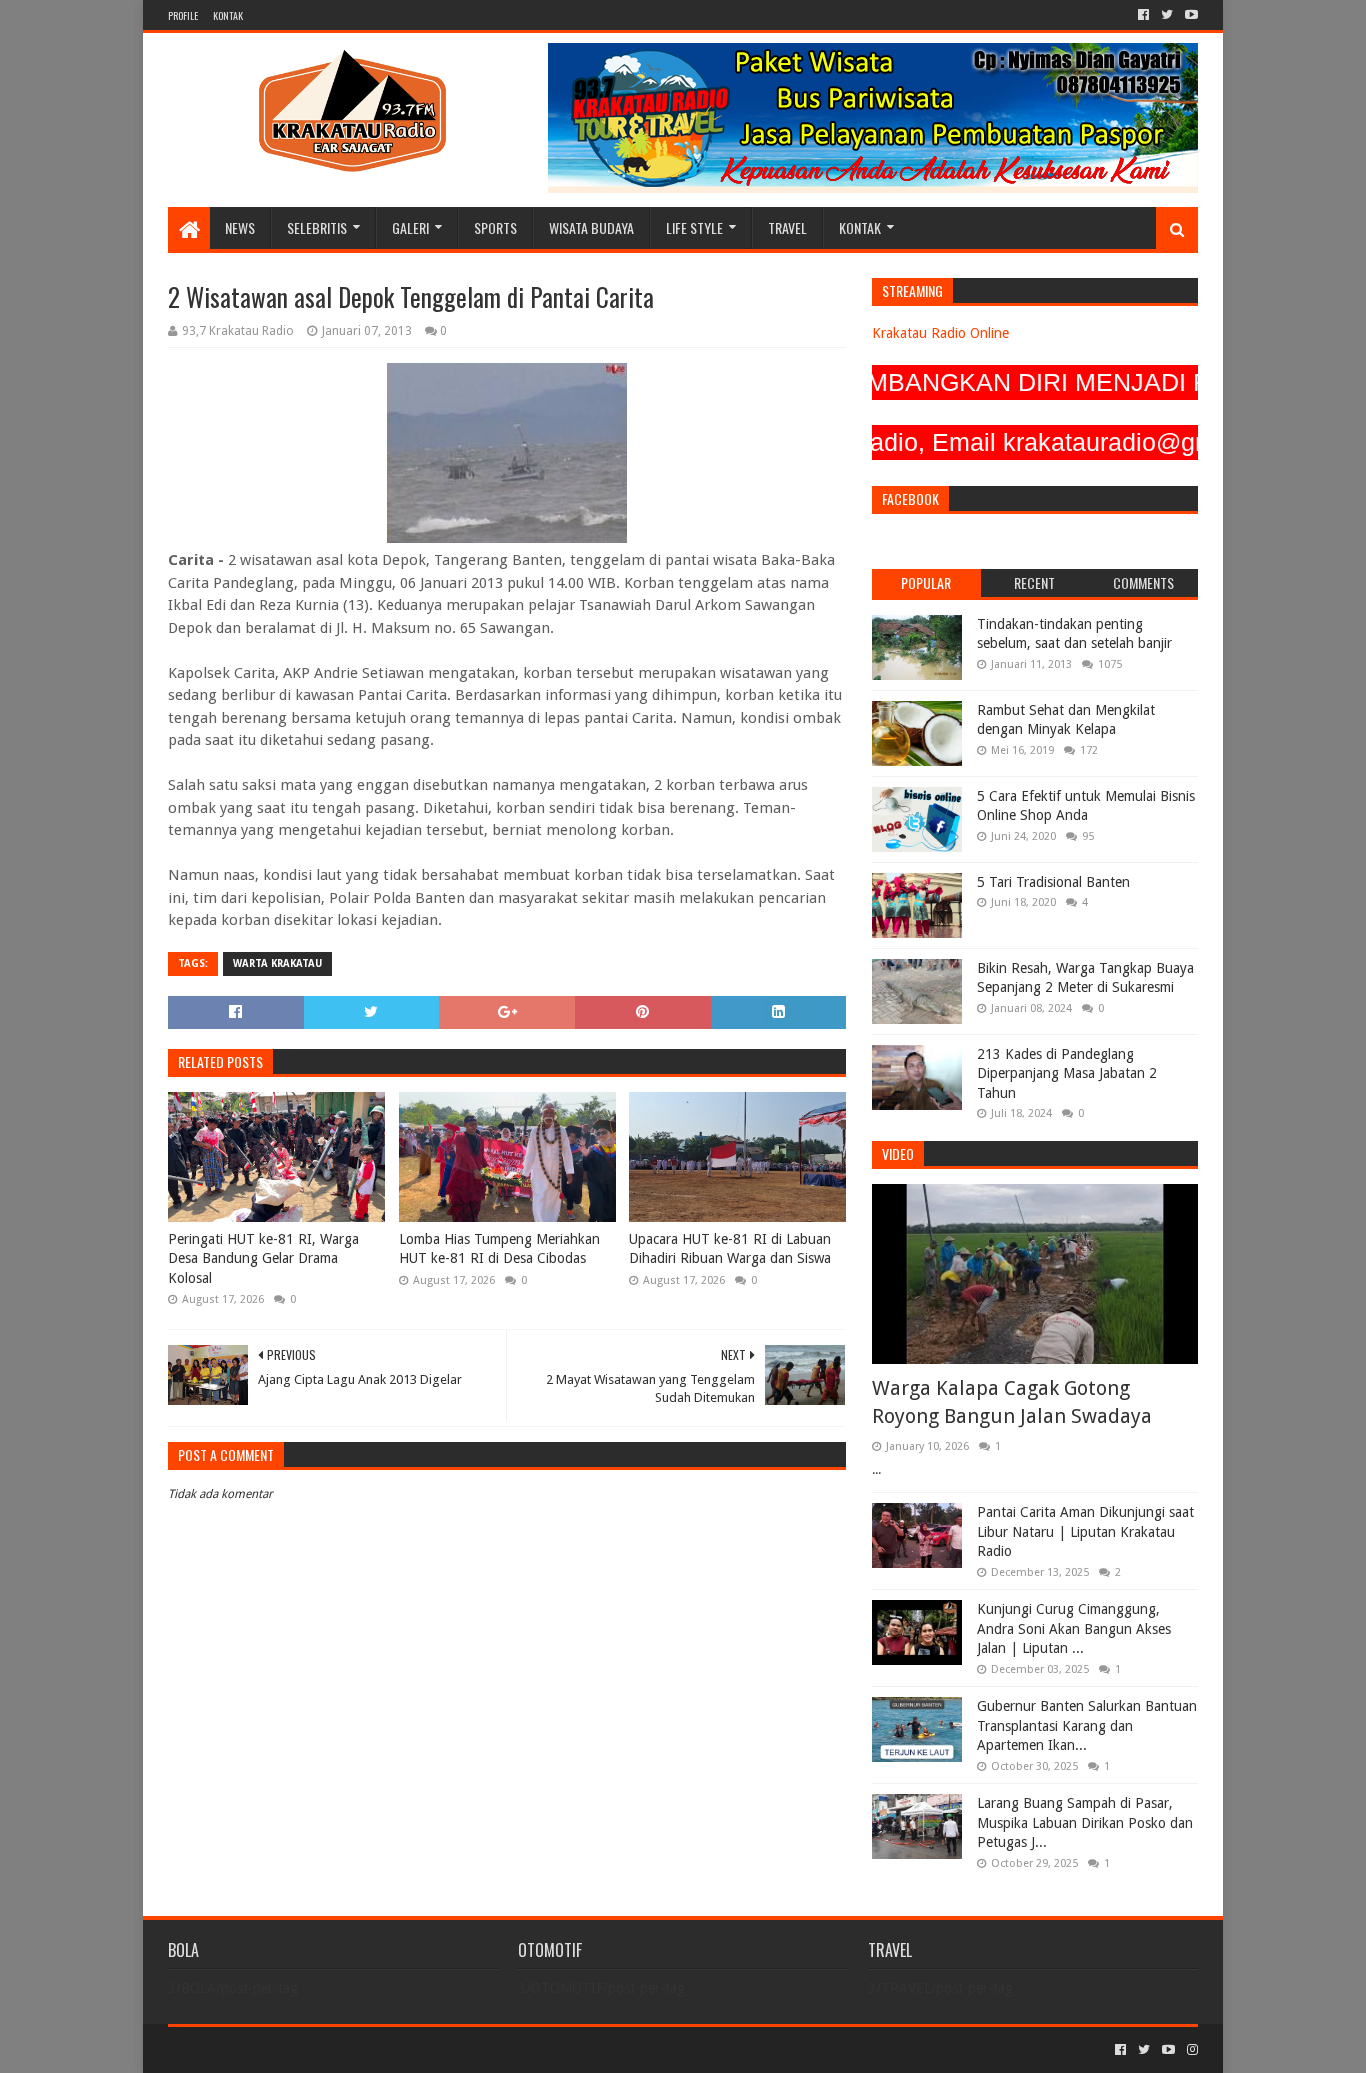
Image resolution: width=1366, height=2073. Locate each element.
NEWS (240, 227)
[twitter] (1167, 15)
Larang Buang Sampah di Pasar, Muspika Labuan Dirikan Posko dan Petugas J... (1085, 1822)
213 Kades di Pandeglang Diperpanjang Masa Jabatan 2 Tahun (1067, 1073)
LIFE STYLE (694, 227)
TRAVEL (787, 227)
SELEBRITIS (317, 227)
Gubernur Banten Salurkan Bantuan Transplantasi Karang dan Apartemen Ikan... (1087, 1725)
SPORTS (495, 227)
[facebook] (1143, 15)
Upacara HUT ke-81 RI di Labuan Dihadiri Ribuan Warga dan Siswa (730, 1249)
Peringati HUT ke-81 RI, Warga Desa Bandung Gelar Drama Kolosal (263, 1258)
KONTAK (228, 15)
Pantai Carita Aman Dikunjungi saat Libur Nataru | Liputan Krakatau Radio (1085, 1531)
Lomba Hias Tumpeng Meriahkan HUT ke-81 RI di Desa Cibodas (499, 1249)
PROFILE (183, 15)
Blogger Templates (394, 2049)
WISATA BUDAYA (591, 227)
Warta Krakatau (277, 963)
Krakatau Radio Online (940, 333)
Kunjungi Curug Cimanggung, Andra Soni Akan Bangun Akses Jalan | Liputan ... (1074, 1628)
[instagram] (1190, 2050)
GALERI (410, 227)
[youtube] (1189, 15)
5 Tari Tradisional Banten (1053, 882)
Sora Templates (279, 2049)
